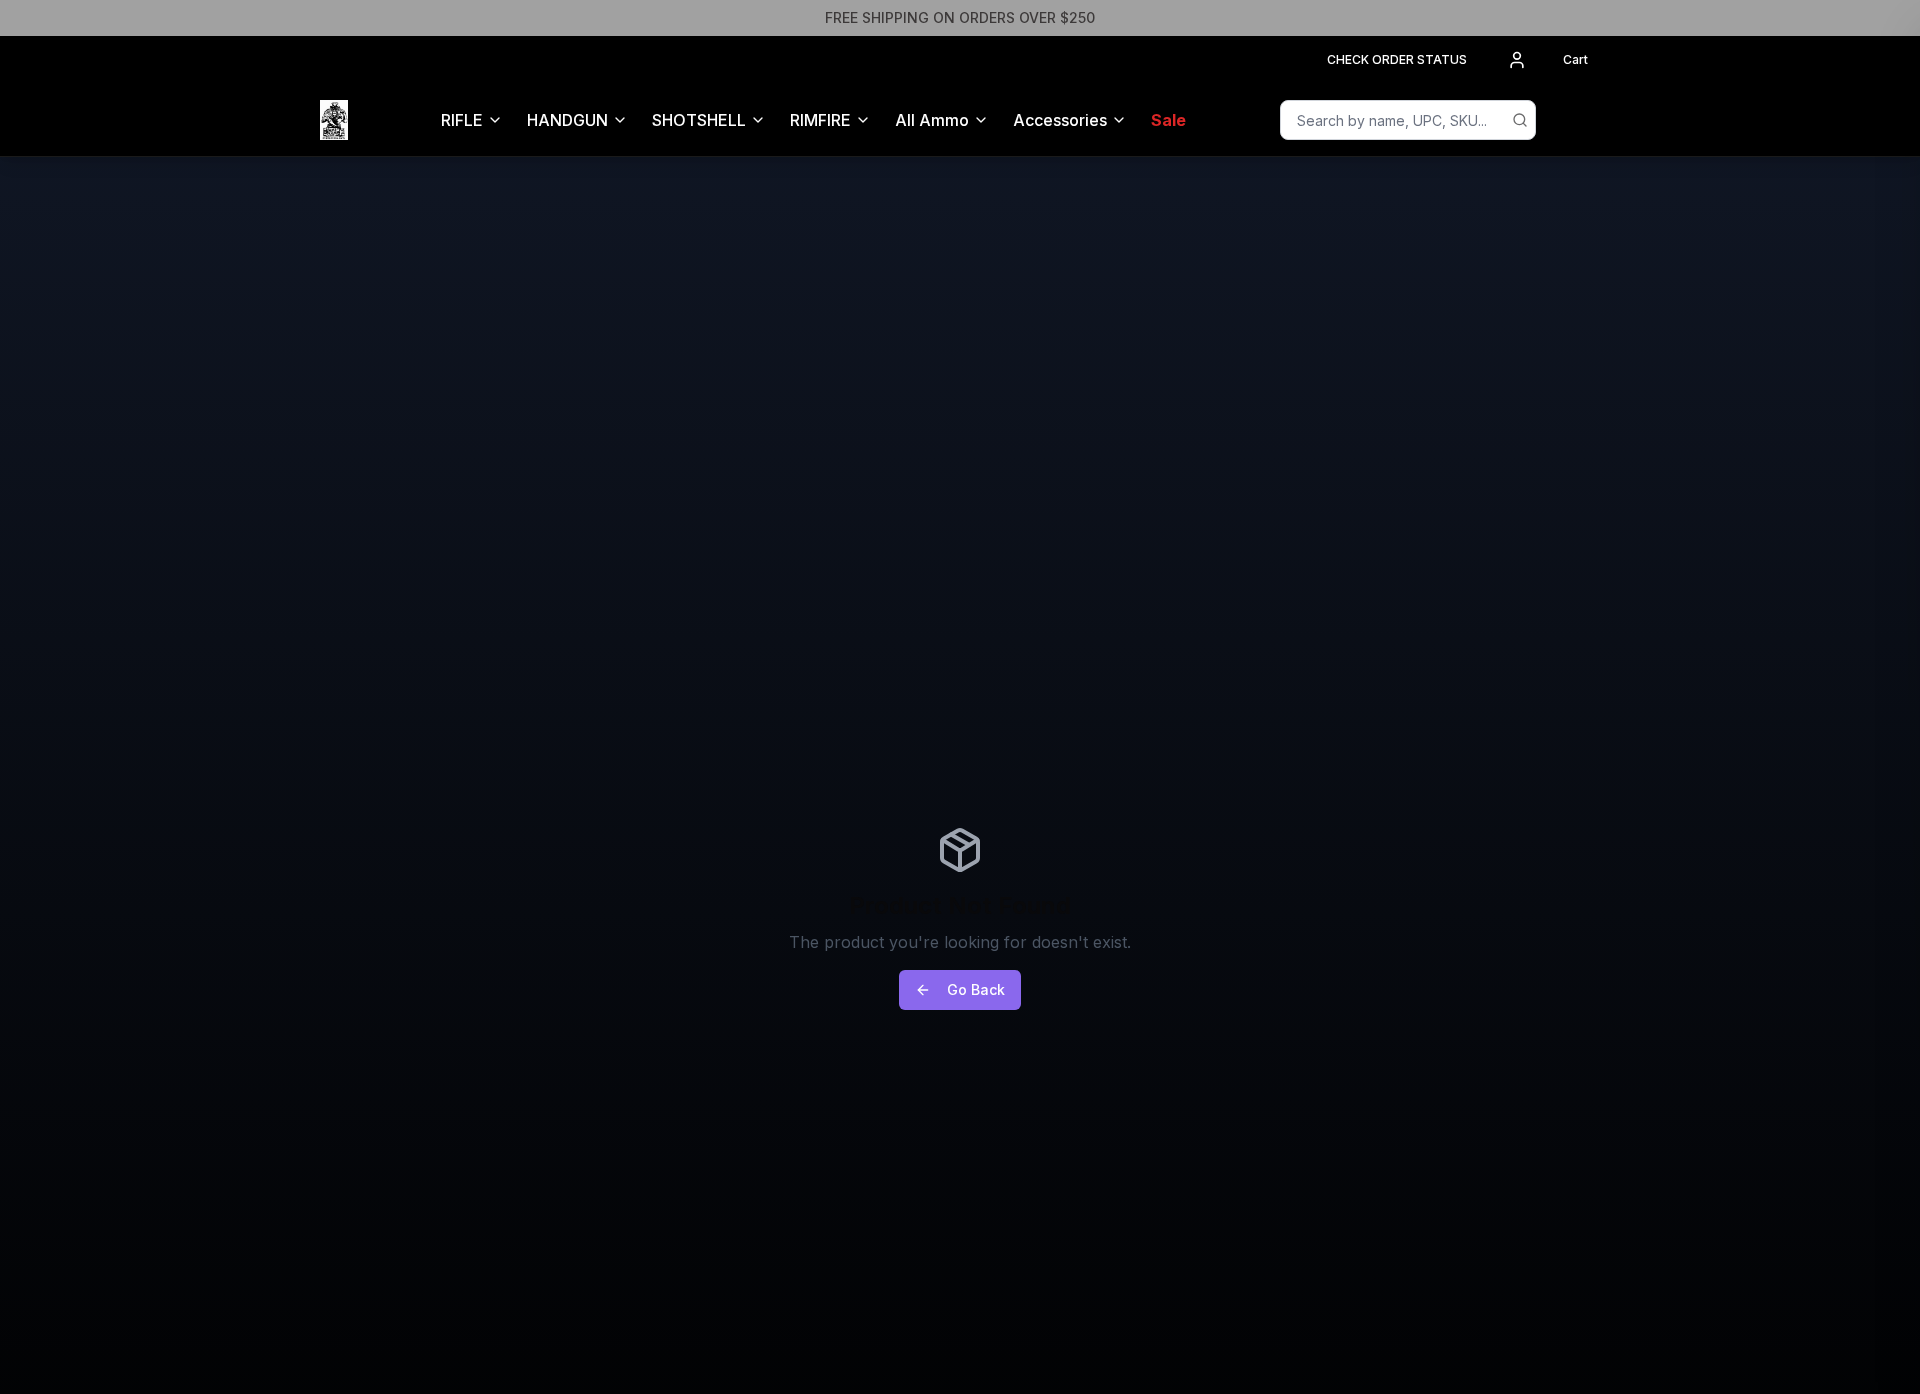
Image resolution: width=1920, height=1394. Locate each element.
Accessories (1060, 120)
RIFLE (462, 120)
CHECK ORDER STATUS (1397, 59)
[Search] (1520, 120)
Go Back (976, 989)
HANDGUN (567, 120)
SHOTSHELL (699, 120)
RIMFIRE (820, 120)
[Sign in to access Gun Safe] (1576, 120)
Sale (1168, 120)
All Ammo (932, 120)
